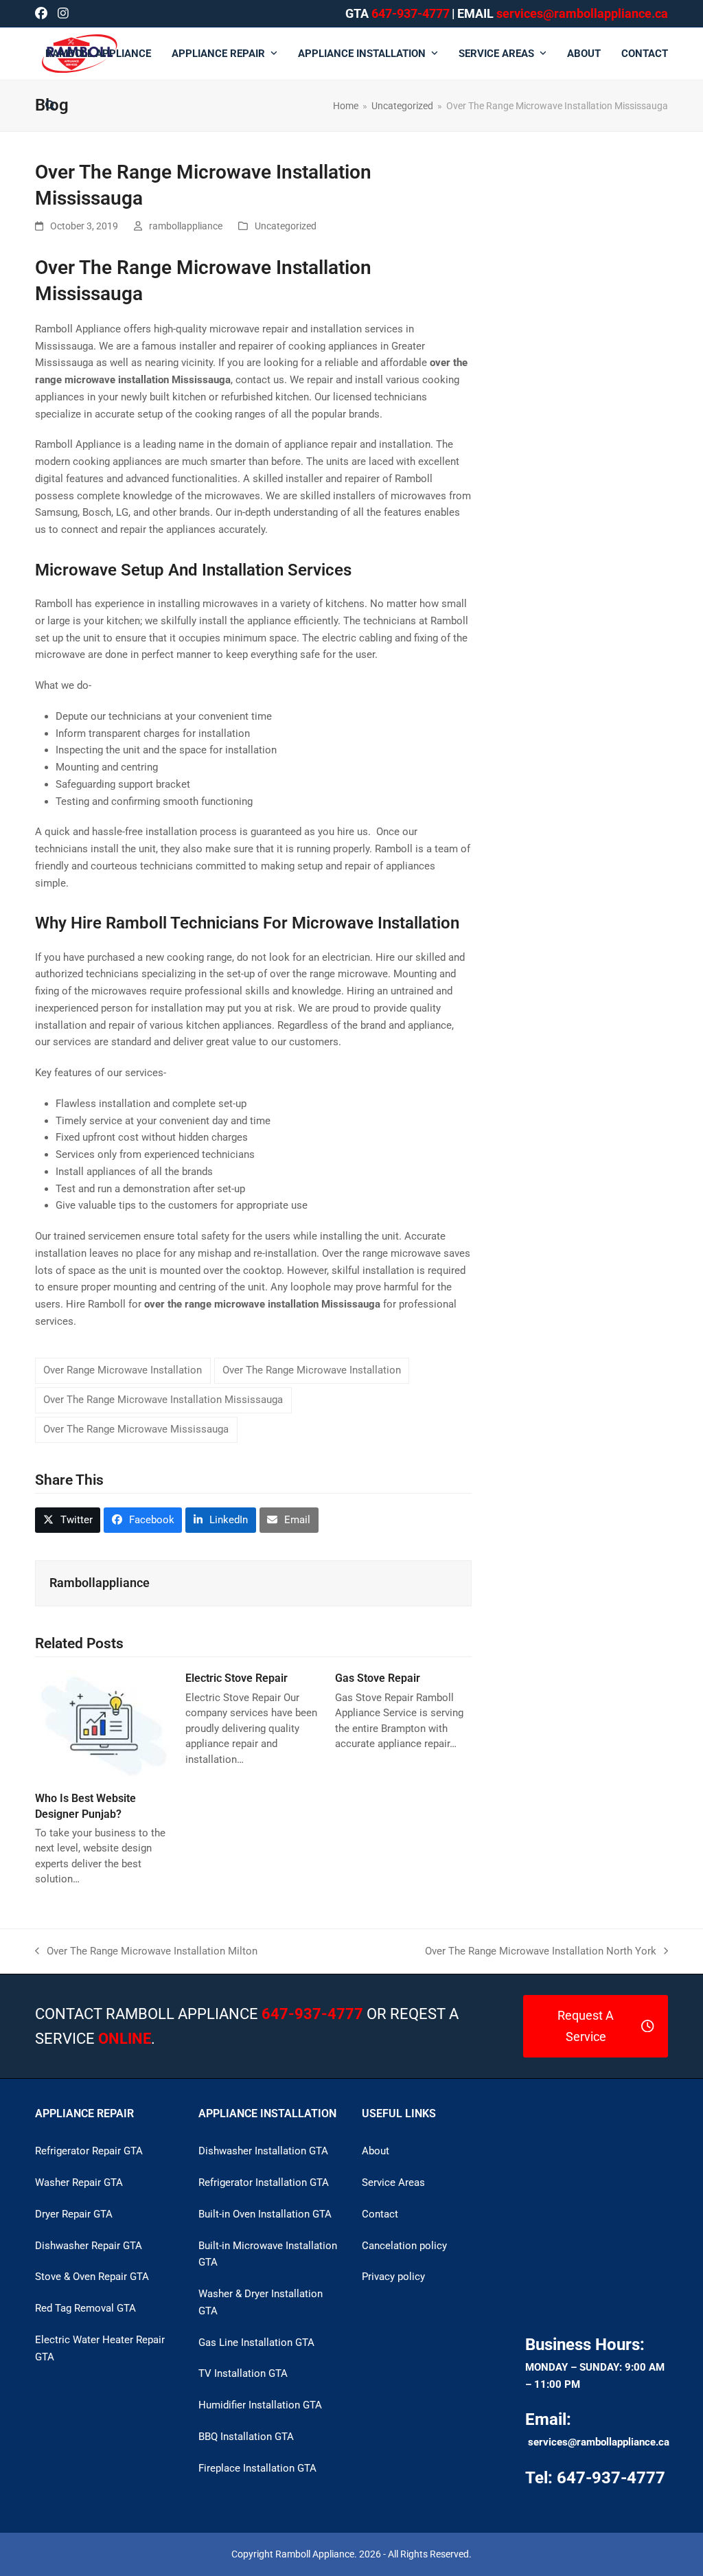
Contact (380, 2214)
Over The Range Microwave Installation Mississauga (163, 1400)
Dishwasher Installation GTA (263, 2151)
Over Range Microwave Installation (123, 1370)
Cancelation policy (404, 2246)
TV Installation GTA (243, 2373)
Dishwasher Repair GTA (89, 2246)
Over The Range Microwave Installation (312, 1370)
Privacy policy (393, 2277)
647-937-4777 (411, 13)
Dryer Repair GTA (74, 2214)
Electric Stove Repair (237, 1678)
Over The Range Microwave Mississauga (136, 1429)
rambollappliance (186, 226)
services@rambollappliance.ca (599, 2442)
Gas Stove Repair (378, 1678)
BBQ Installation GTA (246, 2437)
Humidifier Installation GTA (260, 2405)
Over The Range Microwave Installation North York (541, 1952)
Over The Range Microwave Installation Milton (146, 1952)
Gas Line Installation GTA (256, 2343)
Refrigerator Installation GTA (264, 2182)
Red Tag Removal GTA (85, 2308)
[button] (50, 106)
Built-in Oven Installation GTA (265, 2214)
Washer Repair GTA (79, 2182)
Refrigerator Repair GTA (89, 2151)
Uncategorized (286, 226)
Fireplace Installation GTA (257, 2468)
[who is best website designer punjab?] (103, 1725)
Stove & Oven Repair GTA (92, 2277)
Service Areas (393, 2182)
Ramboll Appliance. (316, 2554)
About (376, 2151)
